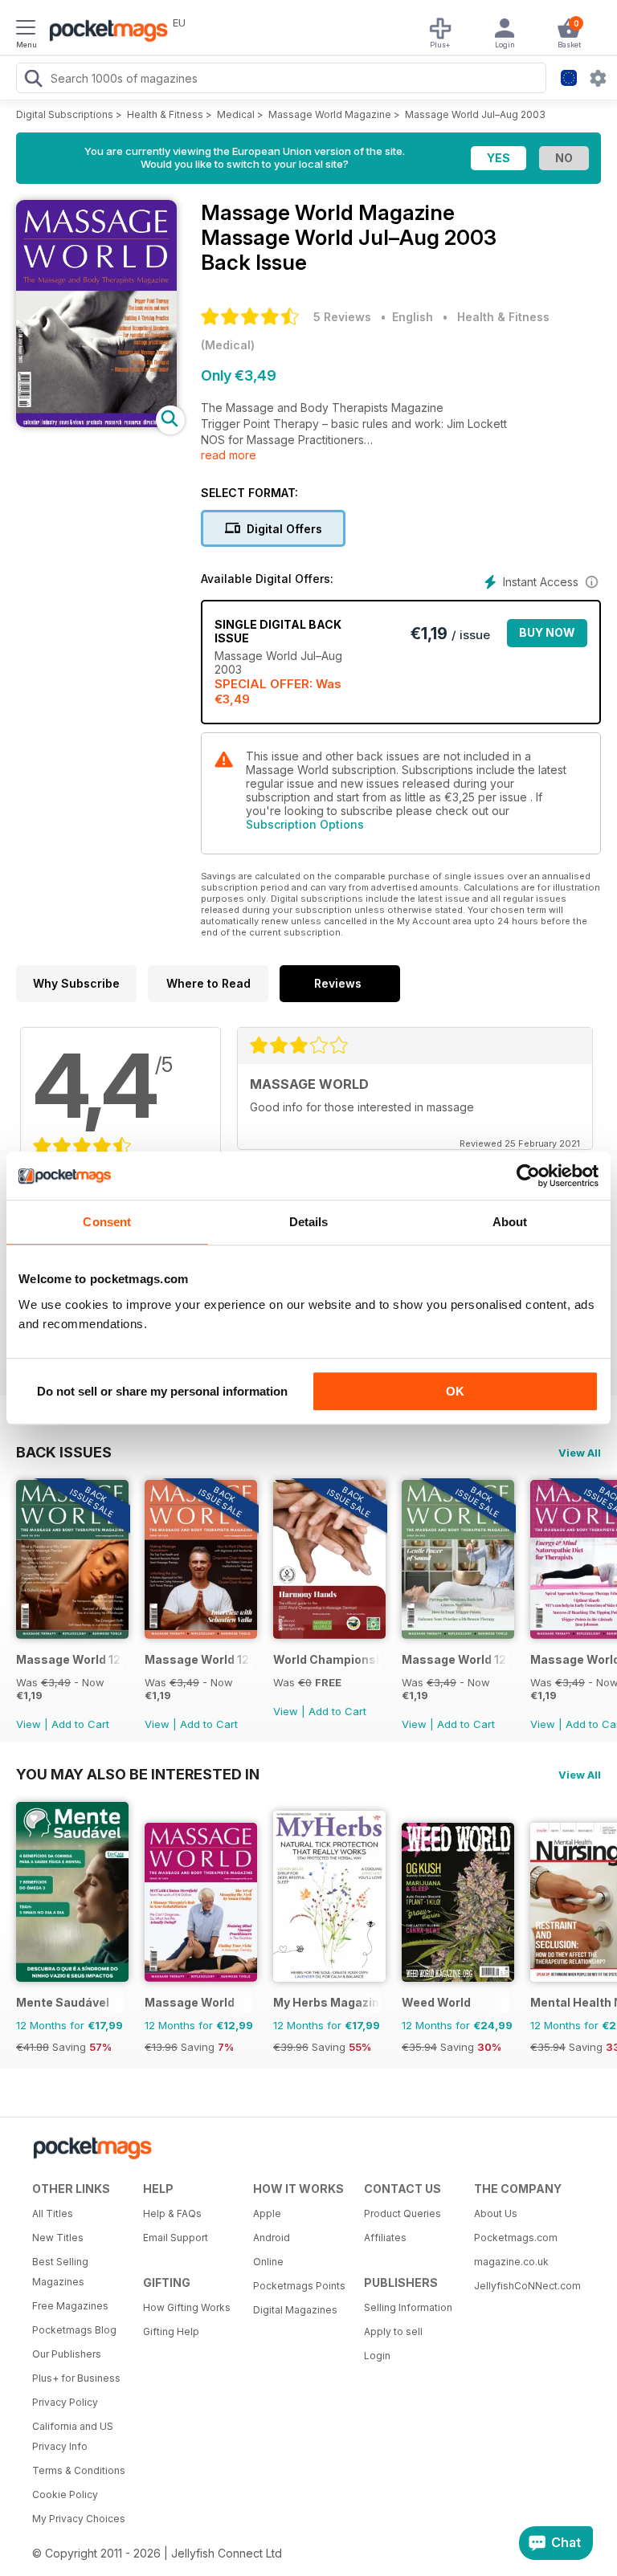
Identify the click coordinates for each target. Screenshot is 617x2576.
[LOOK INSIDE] (96, 423)
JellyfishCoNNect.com (524, 2286)
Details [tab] (309, 1222)
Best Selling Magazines (60, 2272)
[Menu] (26, 30)
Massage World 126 (69, 1659)
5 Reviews (342, 317)
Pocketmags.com (516, 2238)
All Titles (53, 2213)
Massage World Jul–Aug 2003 (475, 114)
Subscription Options (305, 824)
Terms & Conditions (79, 2470)
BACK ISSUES (64, 1452)
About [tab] (510, 1222)
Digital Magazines (295, 2310)
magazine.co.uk (511, 2262)
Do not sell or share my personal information (162, 1391)
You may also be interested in (138, 1774)
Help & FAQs (172, 2213)
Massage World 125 (198, 1659)
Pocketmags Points (299, 2286)
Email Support (176, 2238)
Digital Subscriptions (65, 114)
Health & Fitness (165, 114)
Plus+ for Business (76, 2378)
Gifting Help (171, 2331)
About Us (496, 2213)
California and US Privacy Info (73, 2436)
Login (377, 2356)
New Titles (58, 2238)
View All (580, 1453)
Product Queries (402, 2213)
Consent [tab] (107, 1222)
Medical (236, 114)
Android (272, 2238)
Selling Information (408, 2307)
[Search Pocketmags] (33, 80)
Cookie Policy (65, 2494)
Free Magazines (70, 2306)
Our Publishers (67, 2354)
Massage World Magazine (330, 114)
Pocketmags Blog (74, 2330)
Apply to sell (393, 2331)
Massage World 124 (455, 1659)
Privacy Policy (65, 2402)
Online (268, 2262)
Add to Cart (80, 1724)
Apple (267, 2213)
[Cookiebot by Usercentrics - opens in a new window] (528, 1176)
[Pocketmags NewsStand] (104, 32)
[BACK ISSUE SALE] (72, 1634)
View (29, 1724)
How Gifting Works (187, 2307)
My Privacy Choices (79, 2519)
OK (455, 1391)
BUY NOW (547, 632)
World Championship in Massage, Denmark (327, 1659)
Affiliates (385, 2238)
